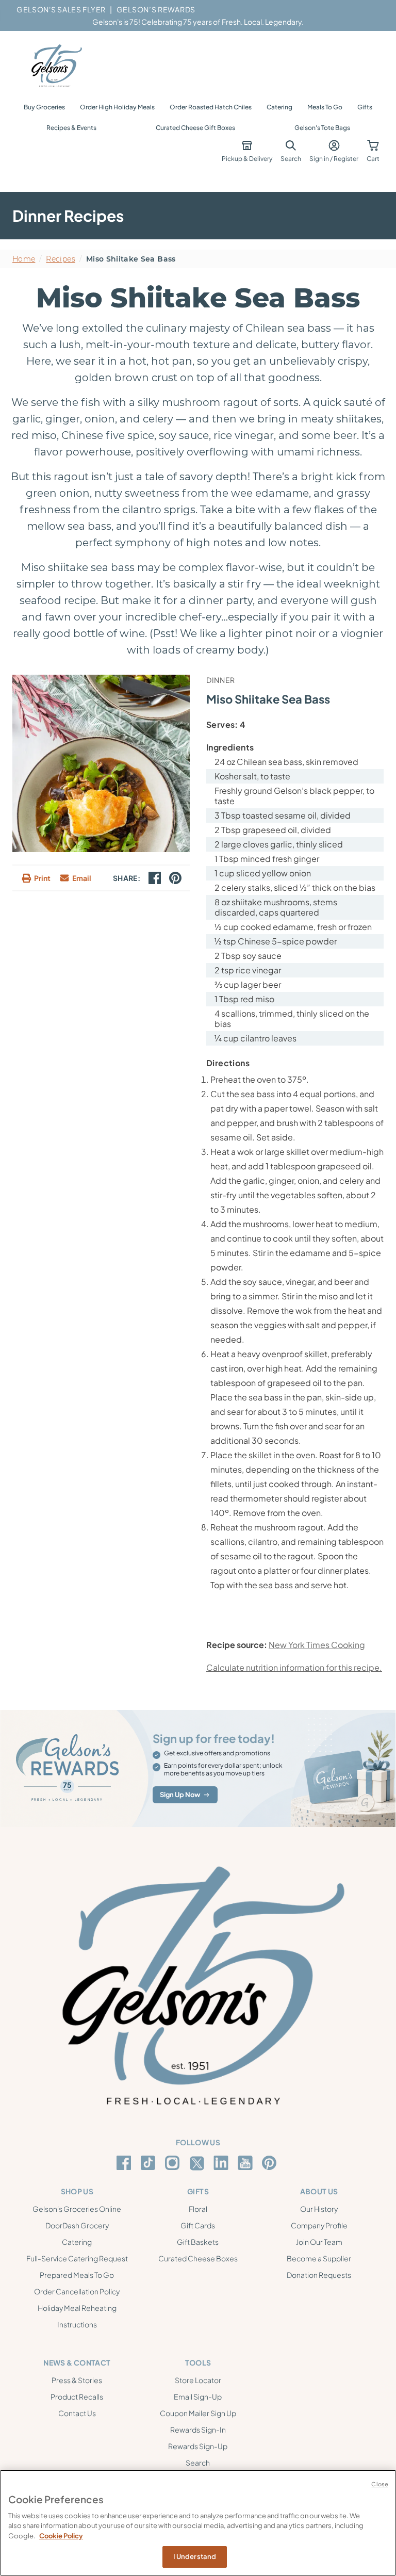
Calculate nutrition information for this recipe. (294, 1667)
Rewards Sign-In (198, 2430)
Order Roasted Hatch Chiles (211, 107)
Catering (279, 107)
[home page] (56, 66)
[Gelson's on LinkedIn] (222, 2163)
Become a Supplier (319, 2258)
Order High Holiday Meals (117, 107)
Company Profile (319, 2225)
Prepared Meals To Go (77, 2275)
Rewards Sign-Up (198, 2446)
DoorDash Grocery (77, 2225)
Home (24, 259)
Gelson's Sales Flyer (61, 9)
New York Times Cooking (317, 1645)
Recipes (60, 259)
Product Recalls (77, 2396)
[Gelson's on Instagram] (174, 2163)
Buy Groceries (44, 107)
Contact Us (77, 2413)
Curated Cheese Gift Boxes (195, 128)
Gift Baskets (198, 2242)
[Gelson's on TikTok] (150, 2165)
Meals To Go (325, 107)
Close (380, 2484)
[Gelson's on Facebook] (126, 2163)
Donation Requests (319, 2275)
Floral (198, 2209)
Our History (319, 2209)
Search (198, 2463)
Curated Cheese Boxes (198, 2258)
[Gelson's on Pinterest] (271, 2163)
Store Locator (198, 2380)
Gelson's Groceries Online (77, 2209)
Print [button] (42, 878)
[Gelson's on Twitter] (198, 2163)
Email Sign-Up (198, 2396)
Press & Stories (77, 2380)
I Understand (195, 2556)
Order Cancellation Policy (77, 2291)
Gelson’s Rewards (156, 9)
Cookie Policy (61, 2536)
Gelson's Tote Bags (322, 128)
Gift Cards (198, 2225)
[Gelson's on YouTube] (247, 2165)
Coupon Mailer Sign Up (198, 2413)
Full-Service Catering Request (77, 2258)
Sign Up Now (180, 1795)
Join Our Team (319, 2242)
